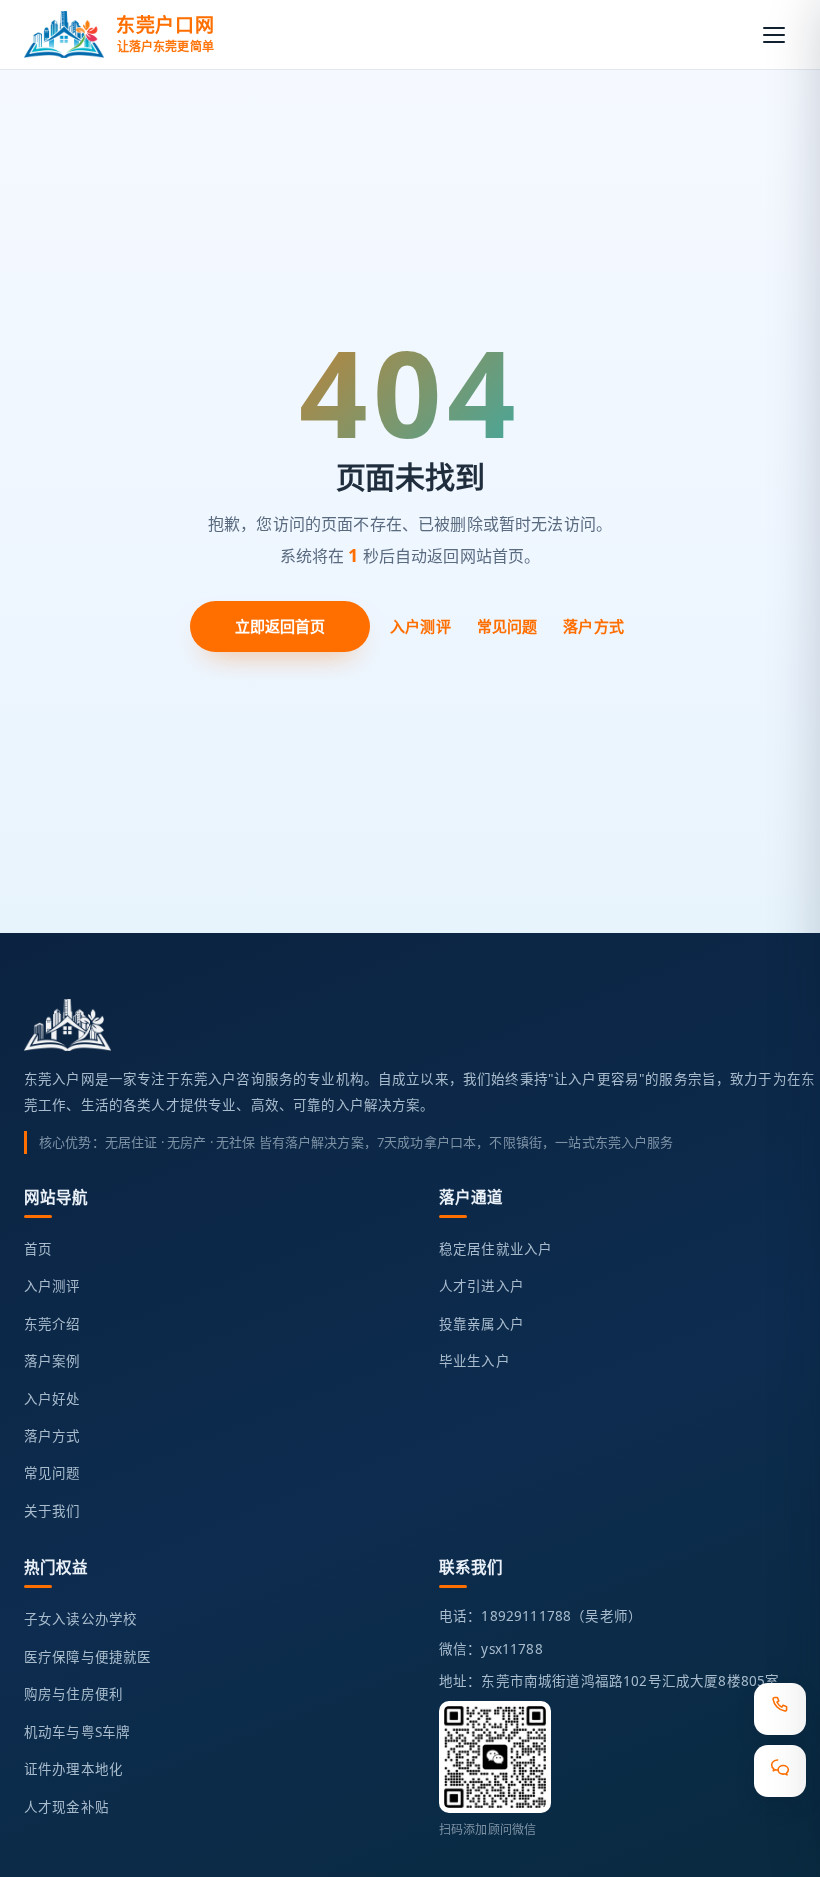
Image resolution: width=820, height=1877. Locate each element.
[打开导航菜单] (774, 35)
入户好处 (52, 1399)
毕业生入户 (474, 1361)
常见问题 (507, 626)
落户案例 (52, 1361)
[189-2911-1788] (780, 1709)
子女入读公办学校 (80, 1619)
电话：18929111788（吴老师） (540, 1616)
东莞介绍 (52, 1324)
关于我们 (52, 1511)
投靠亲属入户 (481, 1324)
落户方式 (593, 626)
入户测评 (420, 626)
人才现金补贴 (66, 1807)
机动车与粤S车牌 (77, 1732)
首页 (38, 1249)
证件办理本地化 (73, 1769)
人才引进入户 (481, 1286)
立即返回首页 (280, 626)
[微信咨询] (780, 1771)
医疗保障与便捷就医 (87, 1657)
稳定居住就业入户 (495, 1249)
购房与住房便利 (73, 1694)
